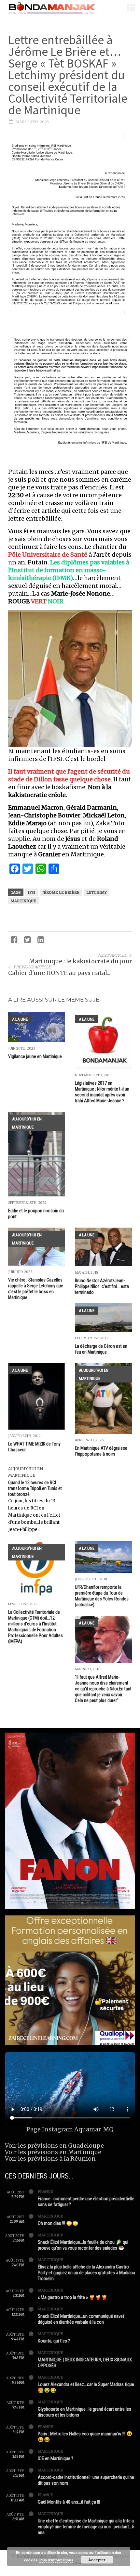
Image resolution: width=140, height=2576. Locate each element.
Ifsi (32, 892)
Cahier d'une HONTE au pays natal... (59, 973)
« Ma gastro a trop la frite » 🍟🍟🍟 (73, 2297)
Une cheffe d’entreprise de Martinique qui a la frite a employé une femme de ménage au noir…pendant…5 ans (86, 2527)
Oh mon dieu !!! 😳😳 (58, 2223)
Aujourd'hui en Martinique (27, 1123)
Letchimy (97, 892)
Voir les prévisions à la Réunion (50, 2159)
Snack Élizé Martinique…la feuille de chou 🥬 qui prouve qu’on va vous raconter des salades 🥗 (83, 2245)
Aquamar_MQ (94, 2129)
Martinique (23, 901)
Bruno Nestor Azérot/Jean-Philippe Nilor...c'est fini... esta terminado (102, 1286)
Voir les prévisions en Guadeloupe (54, 2146)
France (45, 2191)
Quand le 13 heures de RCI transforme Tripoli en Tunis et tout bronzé (35, 1488)
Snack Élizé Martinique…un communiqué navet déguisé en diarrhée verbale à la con (81, 2319)
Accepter (97, 2560)
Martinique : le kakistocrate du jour (80, 961)
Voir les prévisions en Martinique (53, 2152)
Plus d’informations (56, 2560)
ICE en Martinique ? (56, 2458)
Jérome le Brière (61, 892)
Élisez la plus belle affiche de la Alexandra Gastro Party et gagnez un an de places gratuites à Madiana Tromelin (86, 2273)
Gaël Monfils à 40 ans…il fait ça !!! (69, 2502)
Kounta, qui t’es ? (54, 2341)
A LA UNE (20, 1019)
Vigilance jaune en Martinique (35, 1056)
